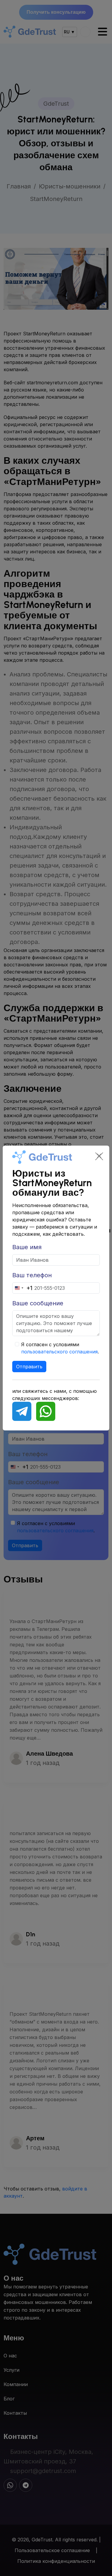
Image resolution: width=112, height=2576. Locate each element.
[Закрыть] (99, 1156)
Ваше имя (27, 1247)
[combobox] (23, 1288)
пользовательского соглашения (59, 1352)
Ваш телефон (32, 1275)
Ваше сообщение (38, 1303)
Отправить (29, 1367)
